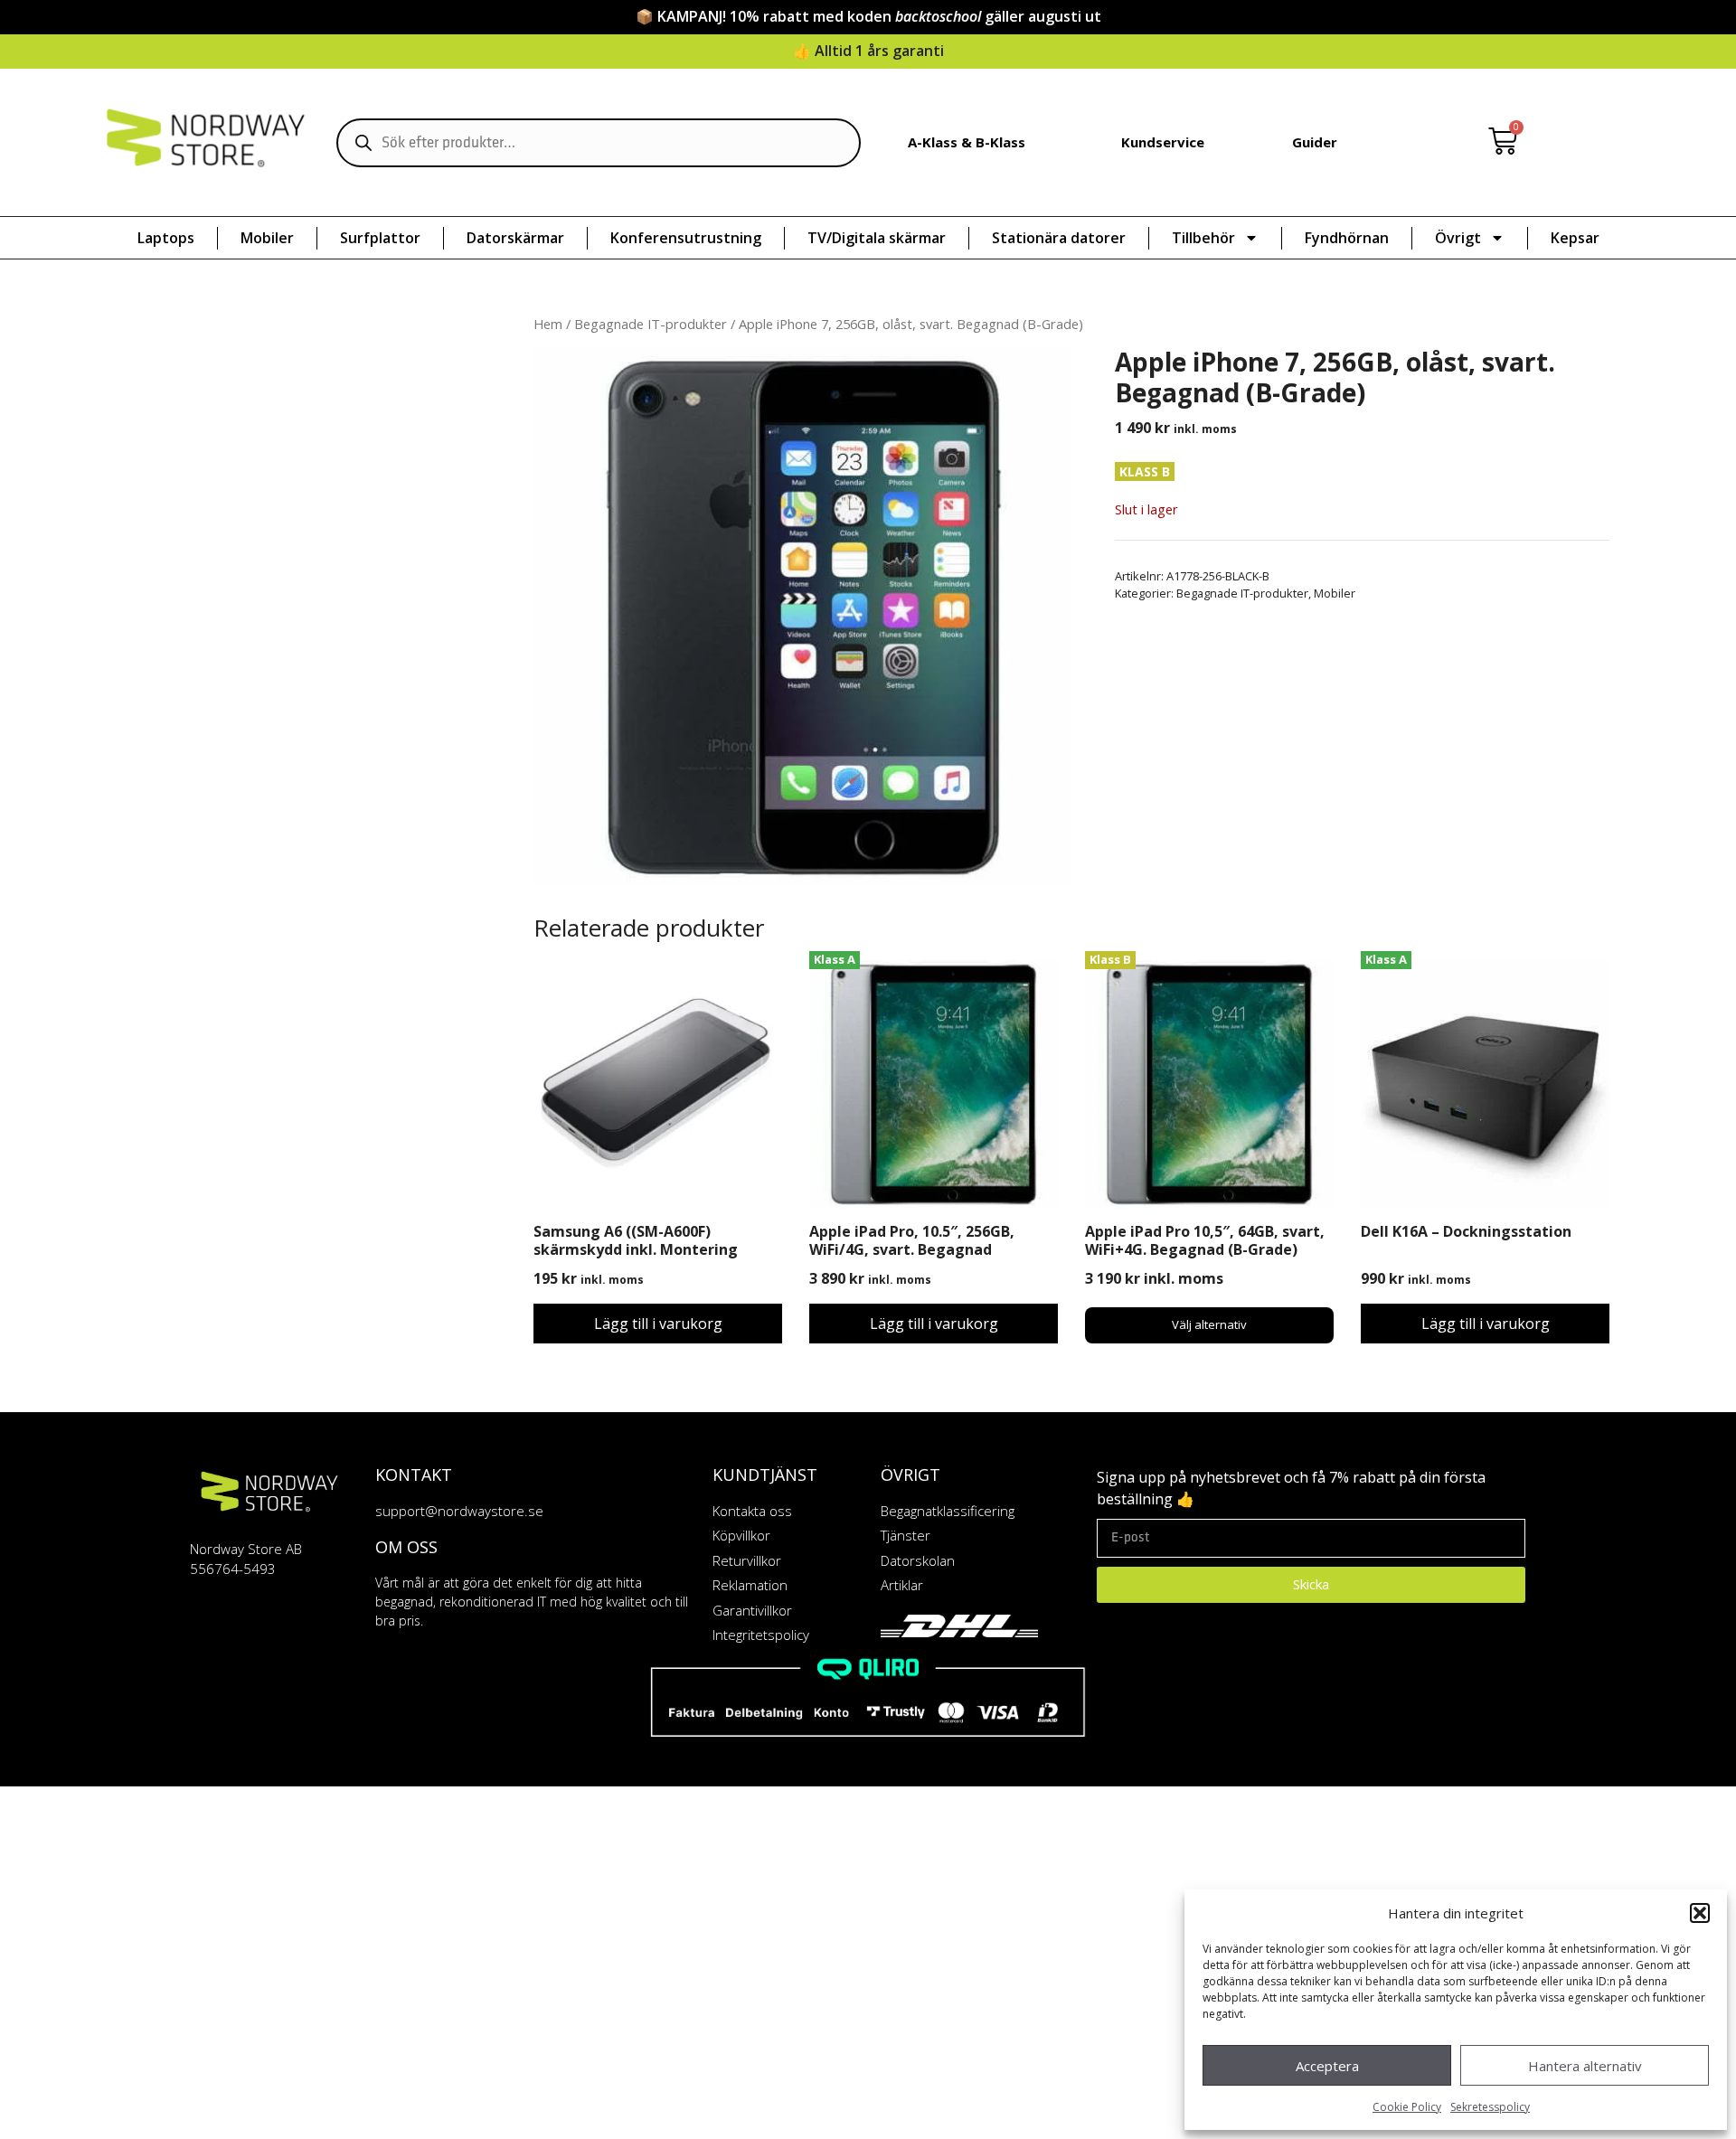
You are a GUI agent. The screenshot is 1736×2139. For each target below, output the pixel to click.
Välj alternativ (1209, 1324)
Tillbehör (1203, 238)
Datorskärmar (515, 238)
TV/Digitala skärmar (877, 238)
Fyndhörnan (1347, 238)
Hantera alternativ (1585, 2066)
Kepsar (1575, 238)
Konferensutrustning (686, 238)
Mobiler (267, 238)
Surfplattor (380, 238)
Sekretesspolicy (1490, 2107)
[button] (1700, 1913)
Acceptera (1327, 2066)
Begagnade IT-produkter (651, 324)
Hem (548, 324)
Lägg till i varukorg (658, 1324)
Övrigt (1458, 238)
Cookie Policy (1407, 2107)
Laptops (166, 238)
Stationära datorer (1059, 238)
